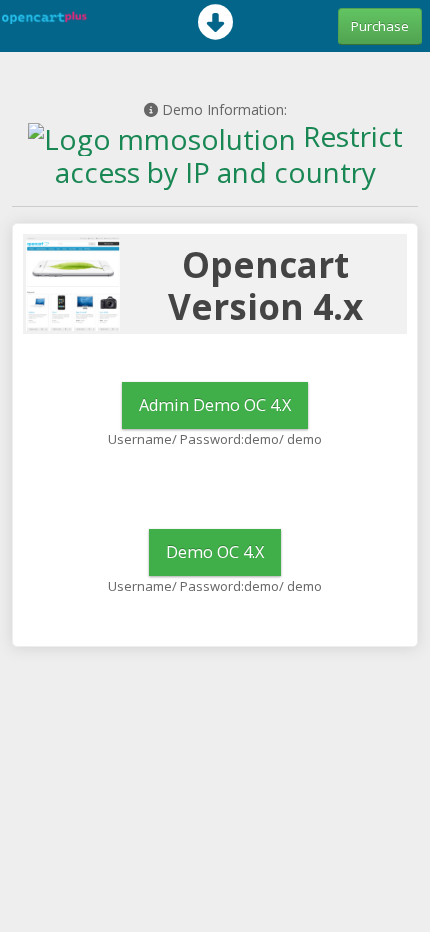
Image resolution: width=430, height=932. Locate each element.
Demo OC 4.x (215, 552)
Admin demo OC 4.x (215, 405)
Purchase (380, 26)
